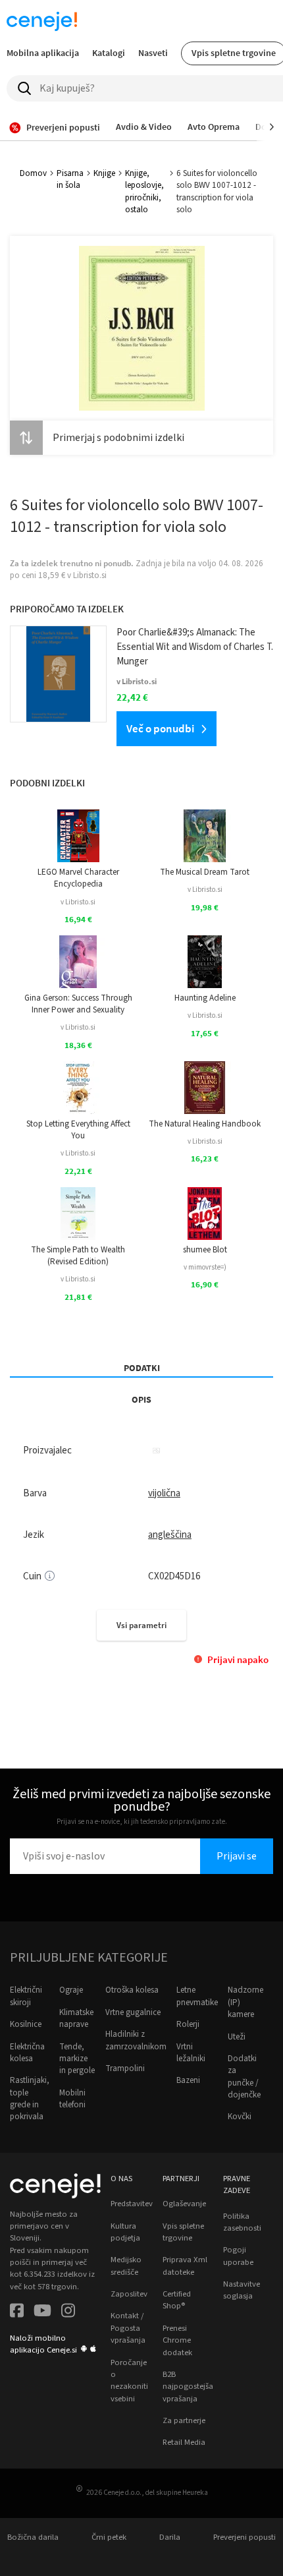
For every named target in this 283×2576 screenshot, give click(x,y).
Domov (33, 173)
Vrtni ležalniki (191, 2053)
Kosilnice (26, 2024)
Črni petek (109, 2537)
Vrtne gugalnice (133, 2012)
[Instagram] (68, 2312)
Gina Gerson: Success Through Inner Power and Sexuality (78, 1004)
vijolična (164, 1493)
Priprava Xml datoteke (185, 2266)
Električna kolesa (27, 2053)
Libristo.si (90, 575)
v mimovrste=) (205, 1267)
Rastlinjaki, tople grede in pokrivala (30, 2098)
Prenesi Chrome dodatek (177, 2340)
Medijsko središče (126, 2266)
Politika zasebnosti (242, 2222)
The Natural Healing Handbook (205, 1124)
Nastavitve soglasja (242, 2290)
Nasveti (153, 53)
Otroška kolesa (132, 1990)
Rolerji (188, 2024)
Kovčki (240, 2117)
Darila (170, 2537)
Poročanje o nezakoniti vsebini (129, 2381)
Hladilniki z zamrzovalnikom (136, 2040)
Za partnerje (184, 2420)
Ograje (71, 1990)
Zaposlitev (129, 2294)
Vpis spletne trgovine (183, 2232)
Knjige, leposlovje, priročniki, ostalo (144, 191)
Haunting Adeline (205, 998)
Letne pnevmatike (197, 1996)
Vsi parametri (141, 1625)
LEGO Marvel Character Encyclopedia (78, 878)
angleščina (170, 1535)
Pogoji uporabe (238, 2256)
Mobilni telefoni (72, 2099)
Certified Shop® (177, 2300)
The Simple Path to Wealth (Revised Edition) (78, 1256)
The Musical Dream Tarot (205, 872)
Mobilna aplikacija (43, 53)
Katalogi (109, 53)
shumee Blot (205, 1250)
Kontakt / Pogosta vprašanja (128, 2328)
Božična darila (33, 2537)
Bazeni (188, 2080)
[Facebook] (17, 2312)
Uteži (237, 2037)
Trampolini (125, 2068)
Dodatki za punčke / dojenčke (244, 2077)
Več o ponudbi (160, 728)
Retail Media (184, 2442)
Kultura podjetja (125, 2232)
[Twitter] (42, 2312)
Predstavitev (132, 2204)
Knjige (104, 173)
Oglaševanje (184, 2204)
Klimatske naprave (76, 2018)
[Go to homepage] (42, 21)
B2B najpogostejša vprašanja (188, 2386)
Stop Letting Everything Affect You (78, 1130)
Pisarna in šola (70, 179)
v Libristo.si (78, 902)
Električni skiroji (26, 1996)
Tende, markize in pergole (77, 2059)
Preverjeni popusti (244, 2537)
